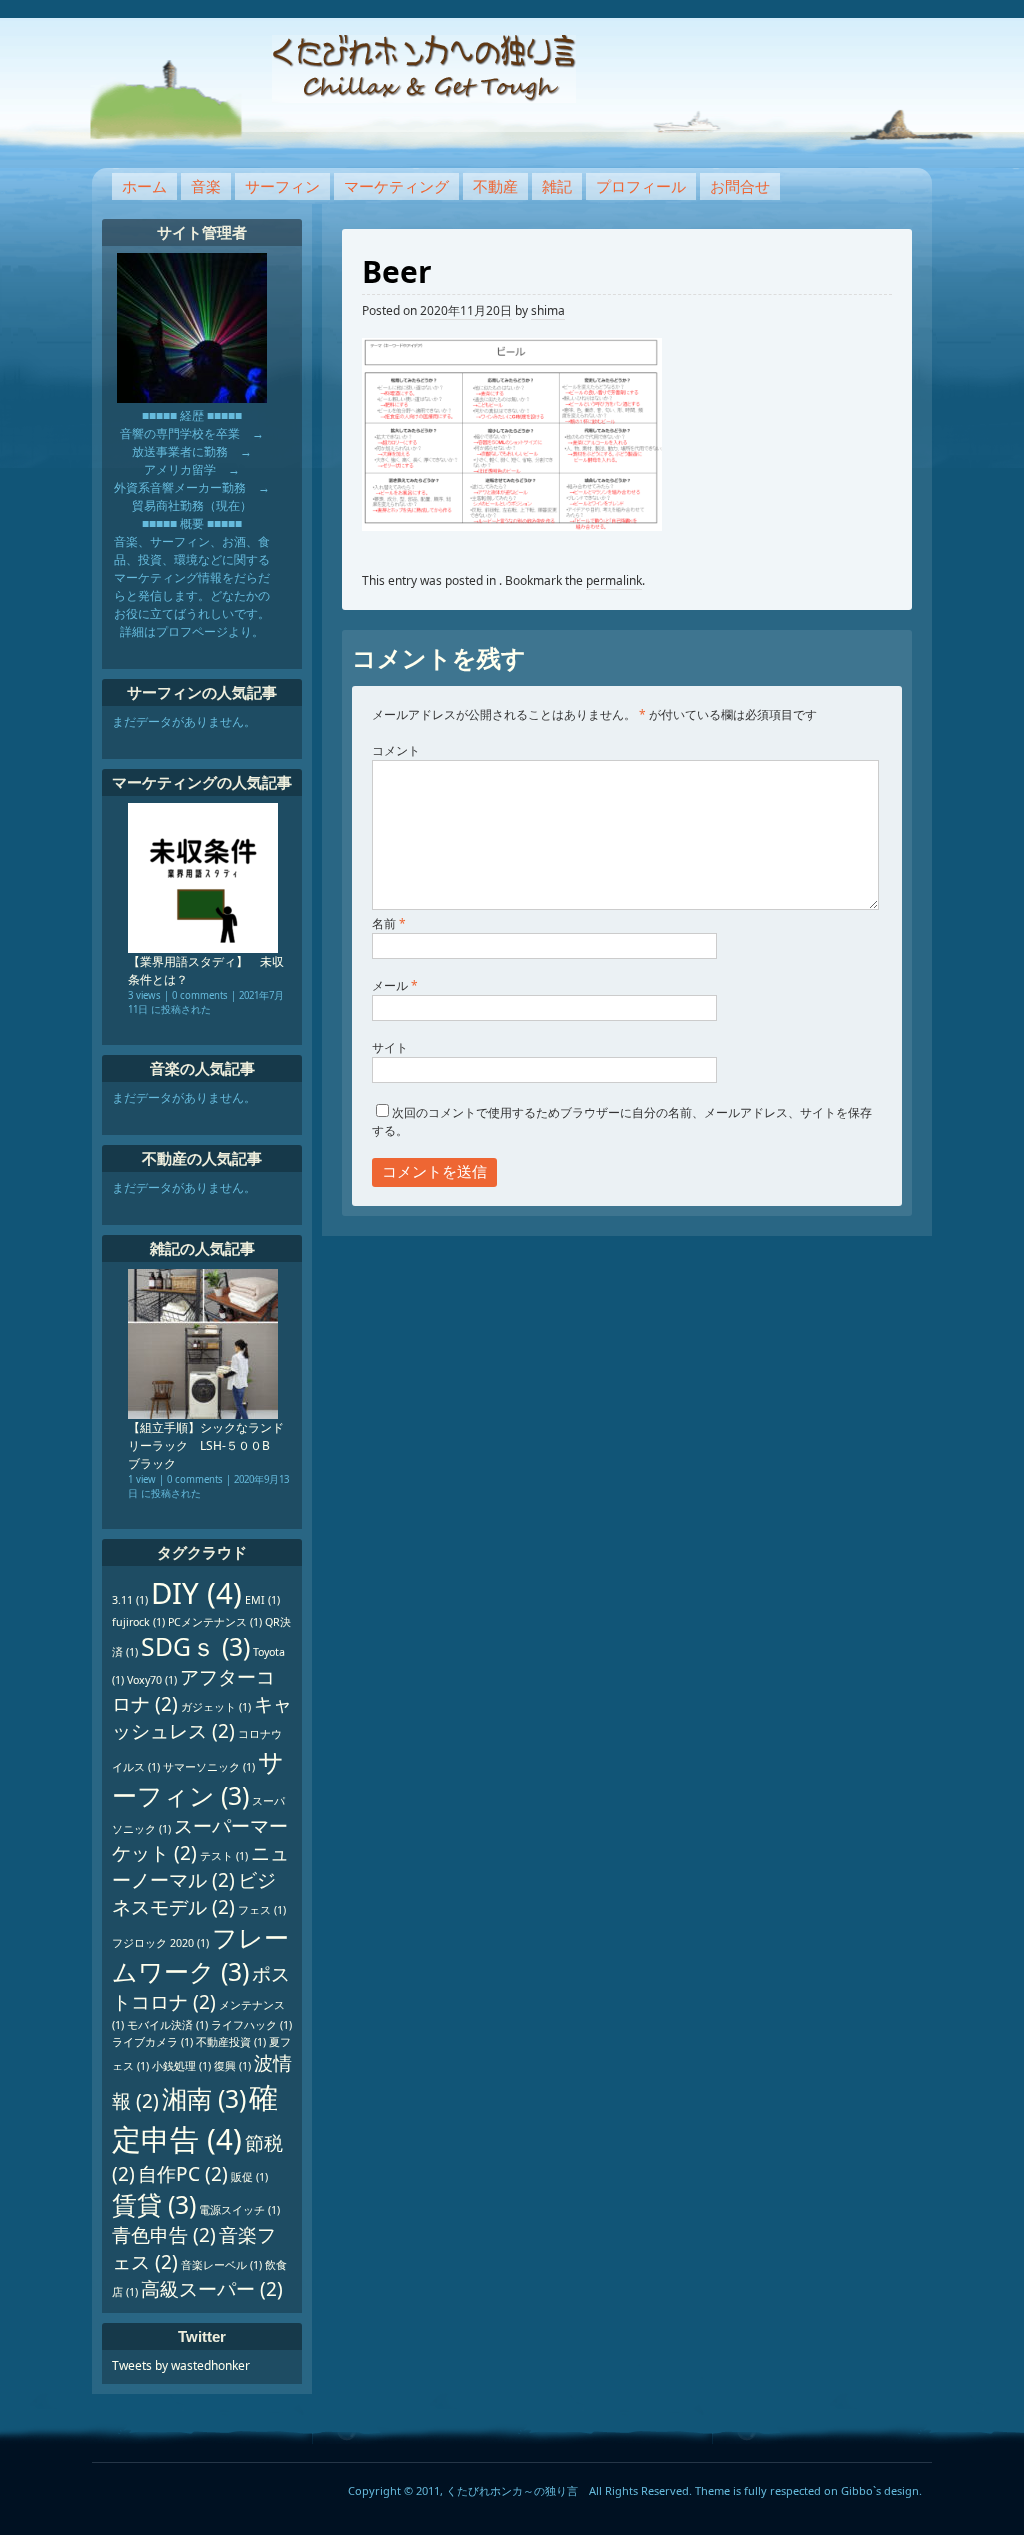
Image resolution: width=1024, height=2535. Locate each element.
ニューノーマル (200, 1866)
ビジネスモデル (194, 1893)
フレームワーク (200, 1954)
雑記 (557, 186)
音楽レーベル (221, 2265)
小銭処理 (181, 2066)
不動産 (495, 186)
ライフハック (251, 2025)
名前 (389, 923)
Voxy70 (152, 1680)
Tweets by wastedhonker (181, 2365)
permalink (614, 580)
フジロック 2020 (160, 1943)
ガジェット (216, 1707)
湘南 (204, 2098)
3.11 (130, 1600)
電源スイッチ (239, 2210)
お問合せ (740, 186)
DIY (196, 1593)
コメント (396, 750)
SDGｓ (195, 1646)
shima (548, 310)
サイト (390, 1047)
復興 (232, 2066)
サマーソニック (209, 1767)
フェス (262, 1910)
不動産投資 (231, 2042)
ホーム (144, 186)
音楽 (206, 186)
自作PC (183, 2174)
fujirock (138, 1622)
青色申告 (164, 2235)
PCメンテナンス (215, 1622)
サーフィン (282, 186)
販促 (249, 2177)
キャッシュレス (202, 1717)
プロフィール (641, 186)
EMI (262, 1600)
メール (395, 985)
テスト (224, 1856)
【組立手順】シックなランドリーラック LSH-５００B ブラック (206, 1445)
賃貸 (154, 2204)
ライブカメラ (152, 2042)
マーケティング (396, 186)
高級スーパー (212, 2289)
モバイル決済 (167, 2025)
